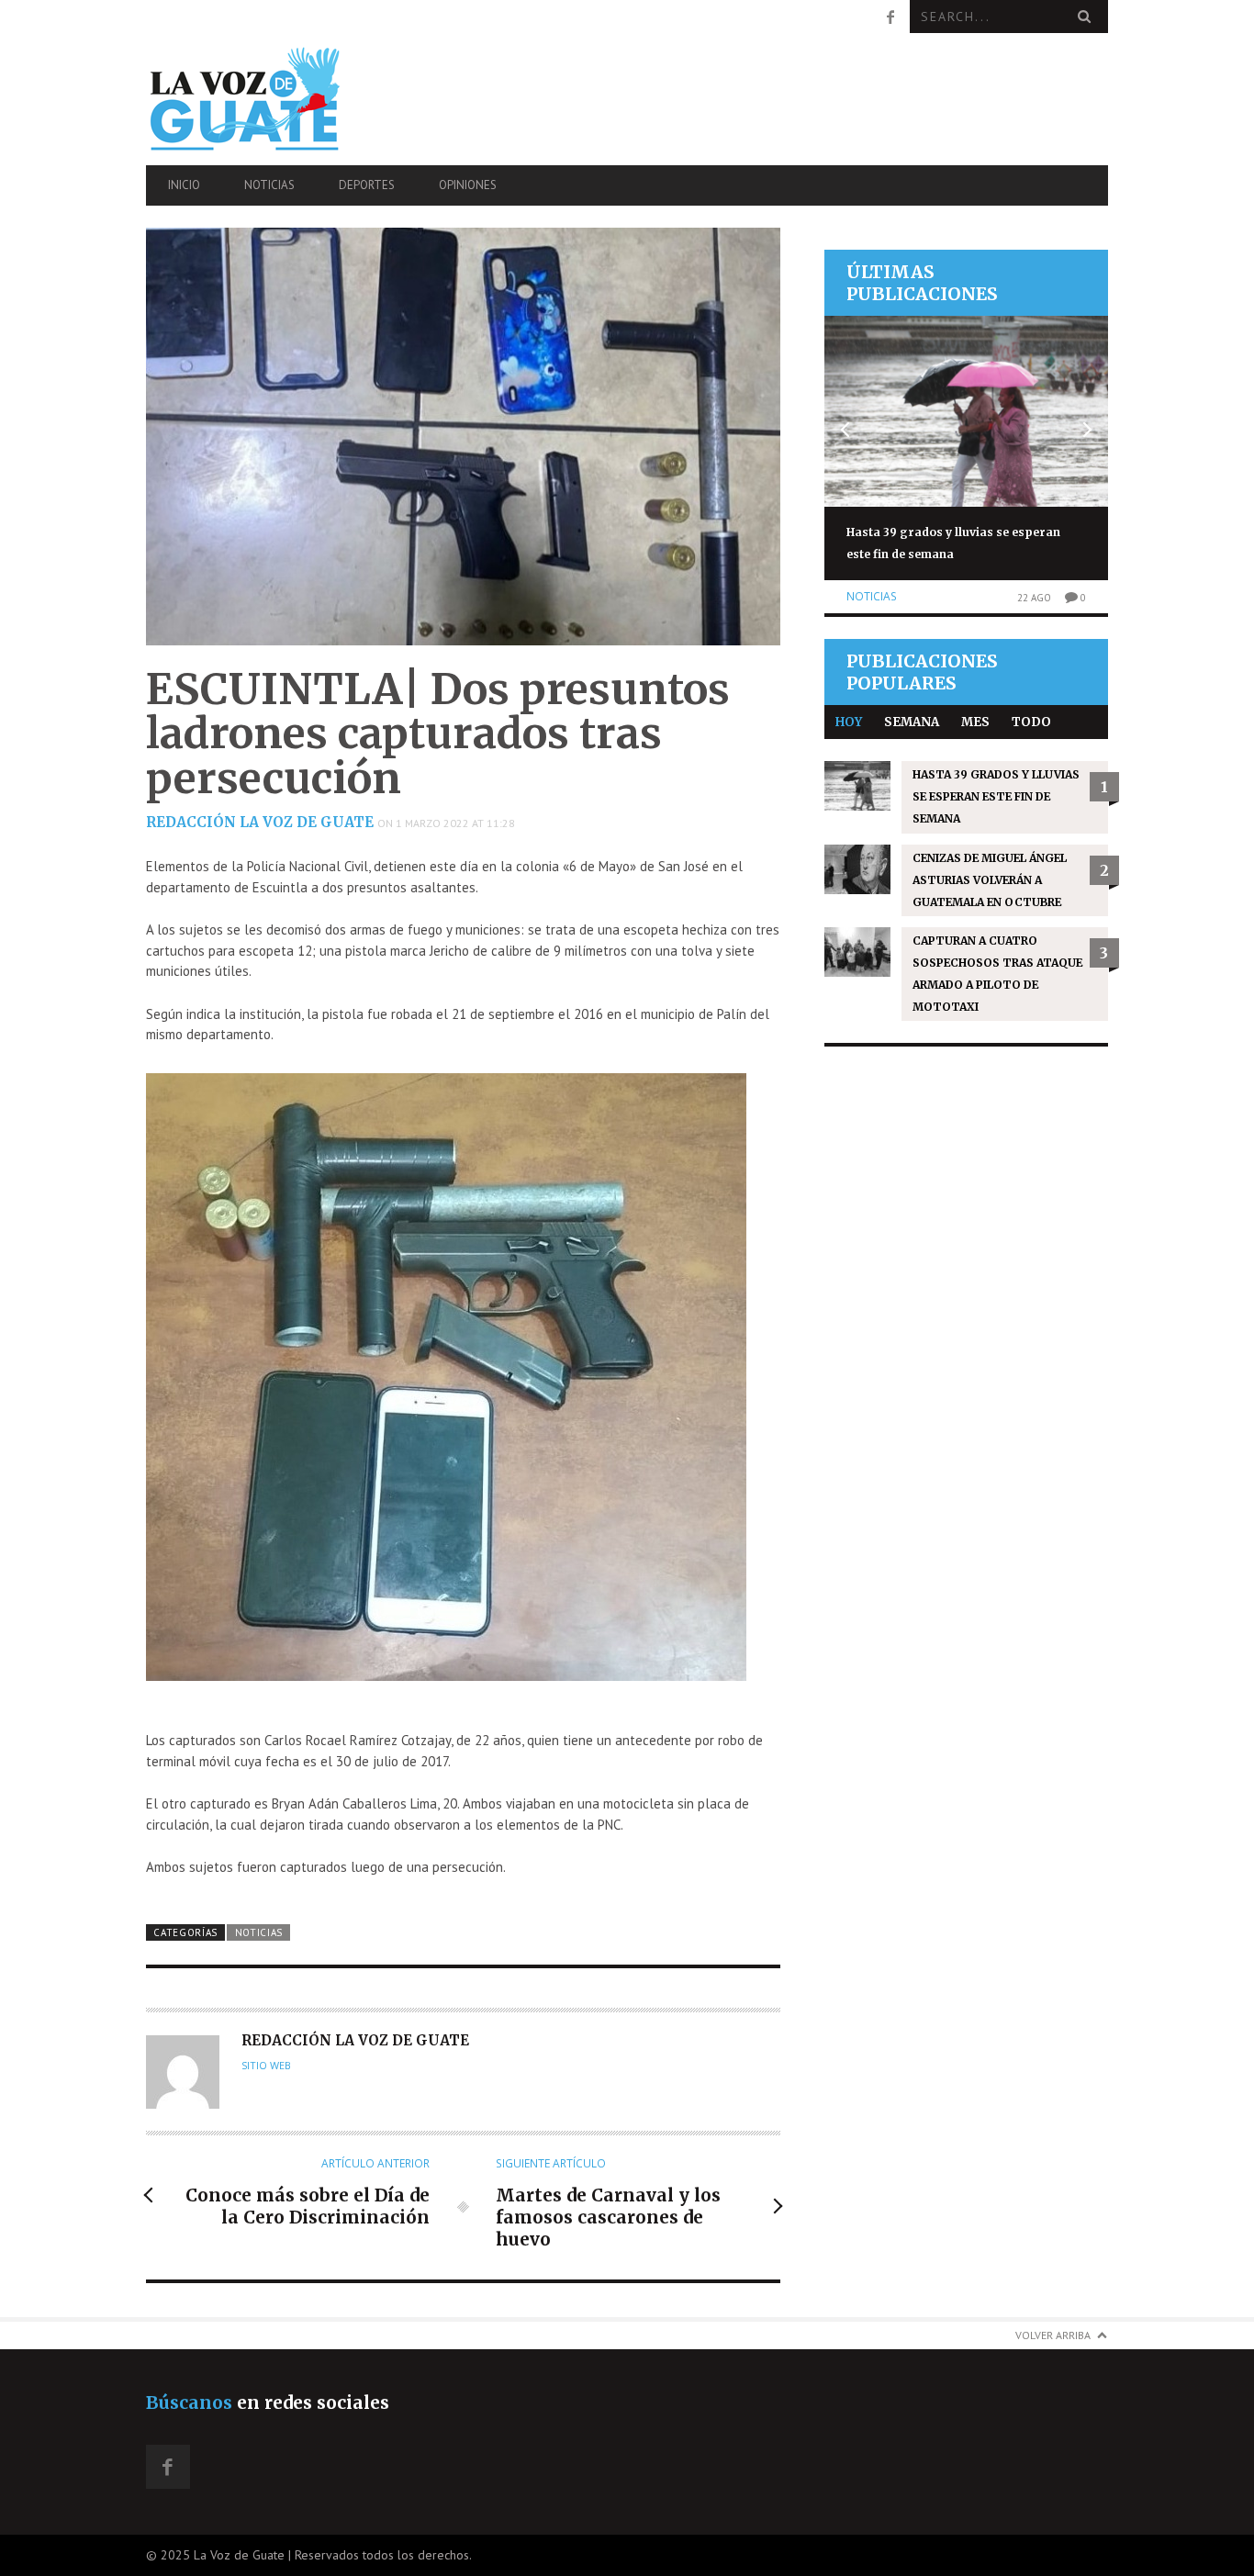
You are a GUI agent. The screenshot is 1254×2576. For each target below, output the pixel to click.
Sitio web (266, 2066)
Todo (1031, 722)
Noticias (269, 185)
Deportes (367, 185)
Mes (975, 722)
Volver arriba (1053, 2335)
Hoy (849, 722)
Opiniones (468, 185)
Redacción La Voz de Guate (260, 822)
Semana (912, 722)
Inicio (184, 185)
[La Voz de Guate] (290, 99)
